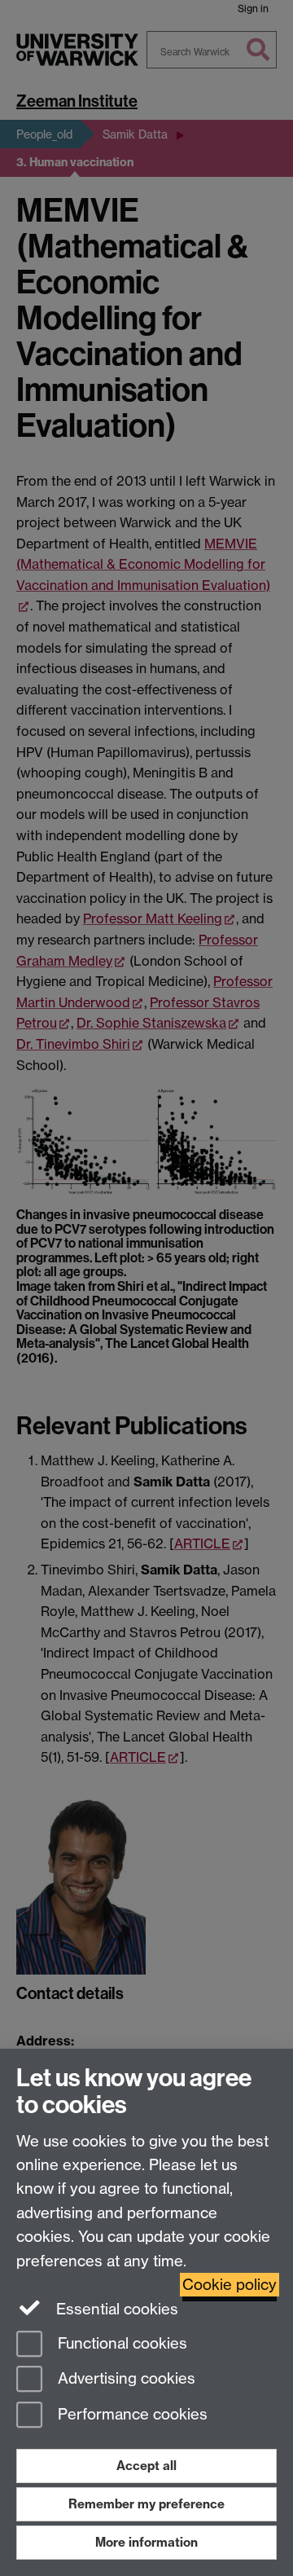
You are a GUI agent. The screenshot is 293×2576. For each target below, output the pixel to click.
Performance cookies (131, 2415)
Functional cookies (120, 2343)
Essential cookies (115, 2309)
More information (146, 2542)
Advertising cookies (125, 2379)
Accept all (146, 2466)
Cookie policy (230, 2285)
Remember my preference (146, 2504)
